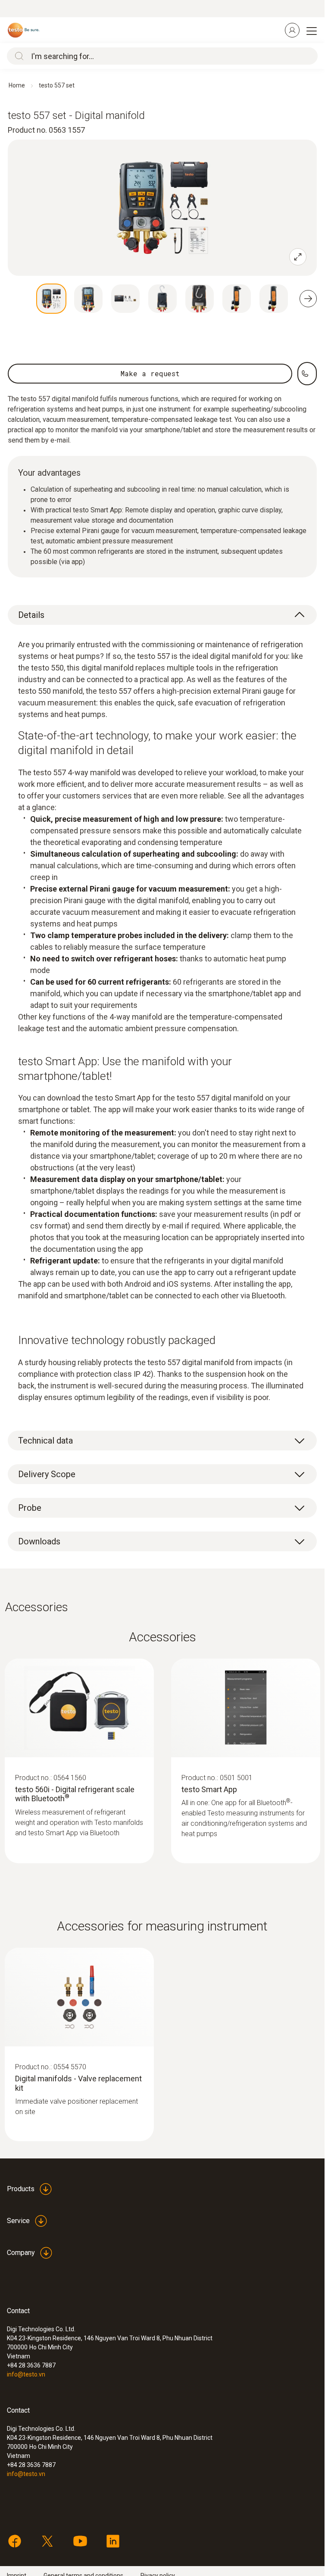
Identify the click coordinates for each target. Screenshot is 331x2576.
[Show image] (51, 299)
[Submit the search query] (17, 56)
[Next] (308, 299)
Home (17, 85)
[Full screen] (298, 257)
